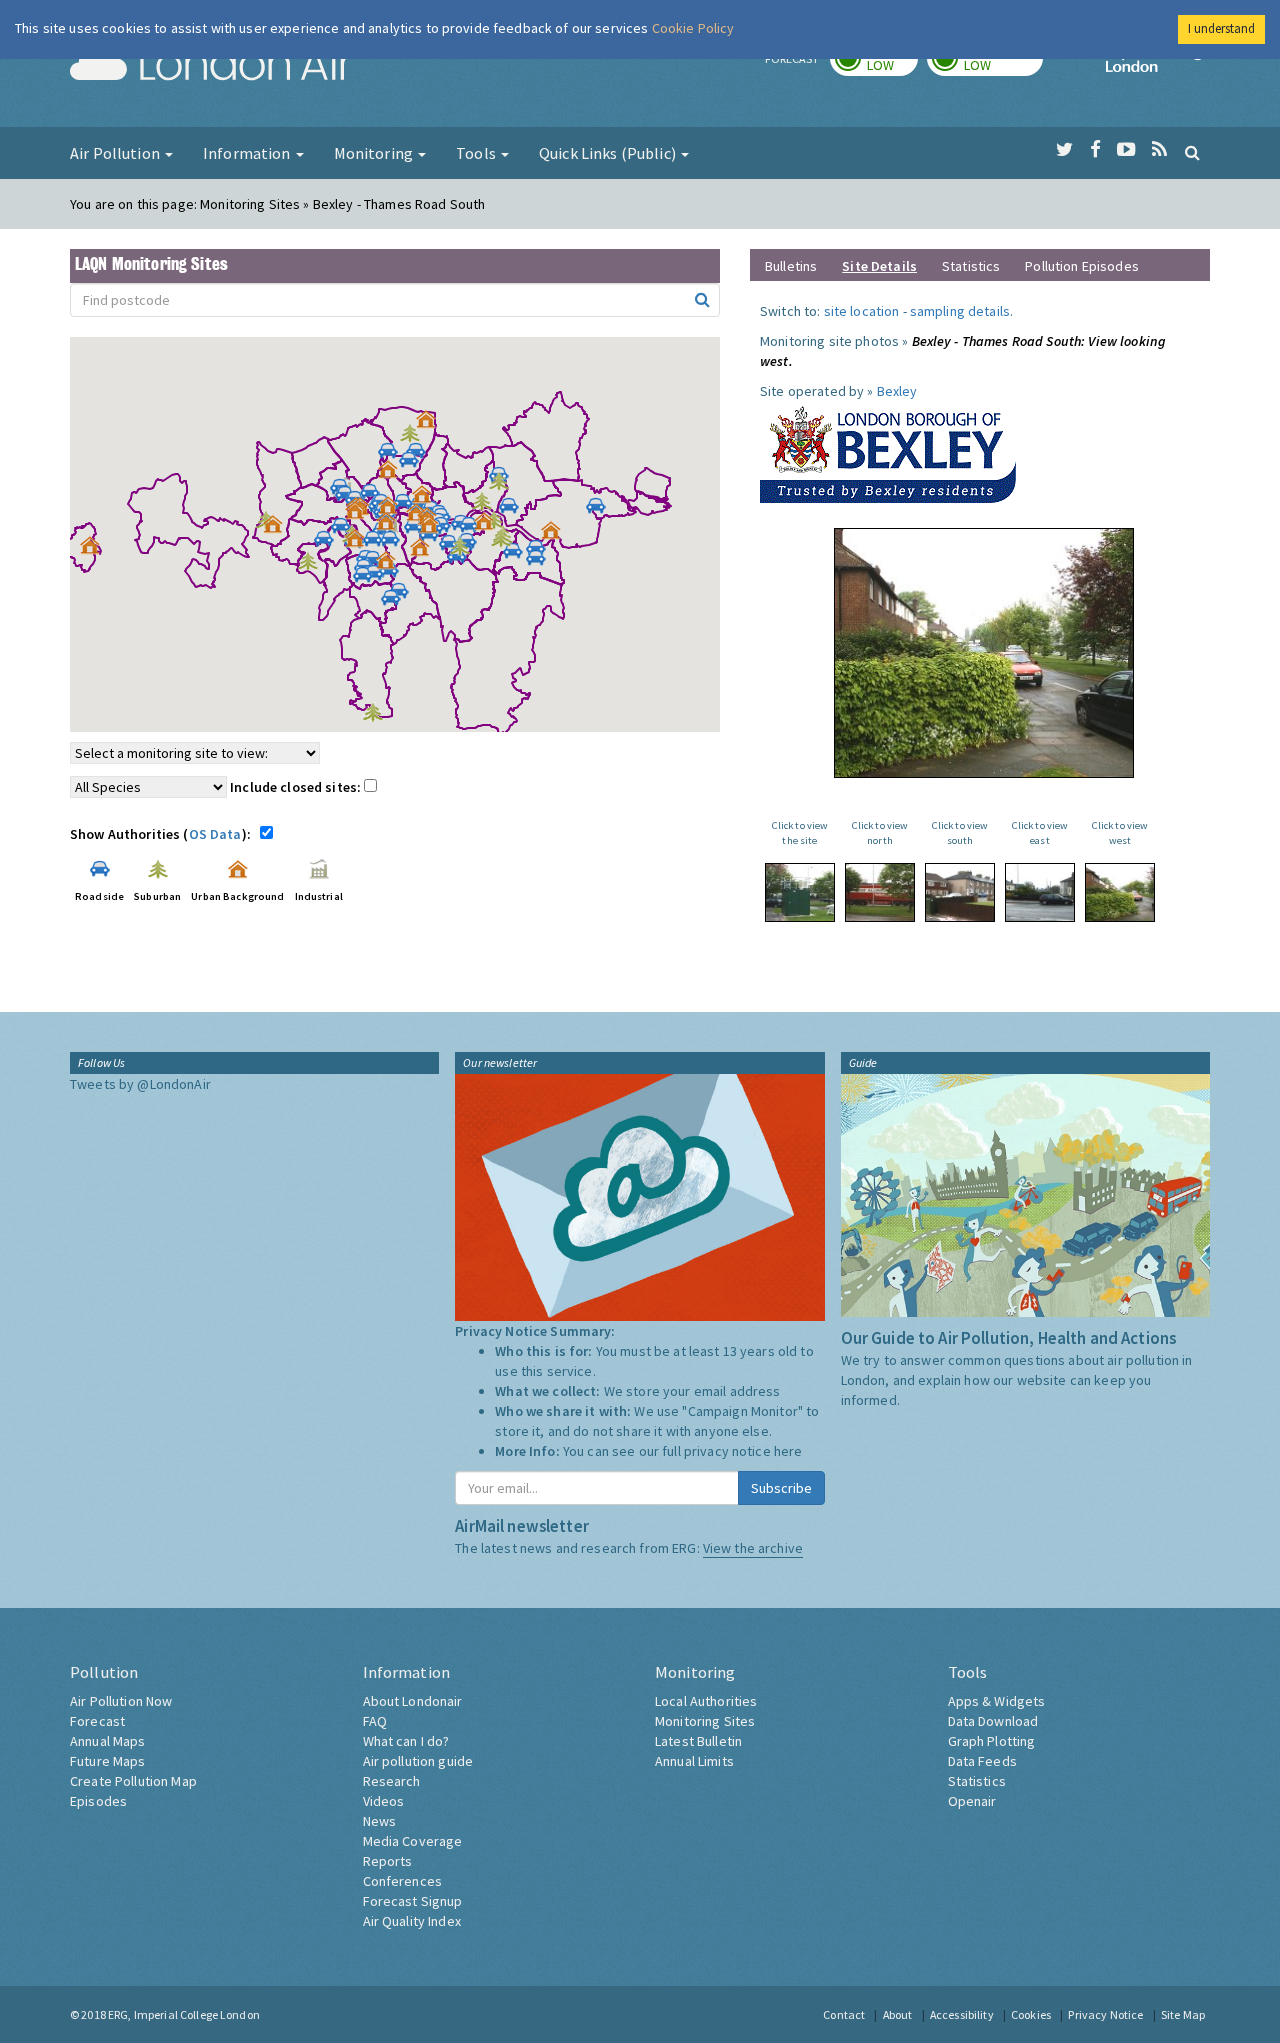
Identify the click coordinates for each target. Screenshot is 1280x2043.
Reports (388, 1861)
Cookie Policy (693, 28)
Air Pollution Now (121, 1701)
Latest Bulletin (698, 1741)
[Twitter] (1064, 150)
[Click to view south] (960, 892)
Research (392, 1781)
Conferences (403, 1881)
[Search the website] (1192, 152)
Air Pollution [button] (116, 153)
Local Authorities (706, 1701)
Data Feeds (982, 1761)
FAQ (375, 1721)
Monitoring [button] (375, 153)
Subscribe (781, 1488)
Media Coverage (413, 1841)
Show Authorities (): (163, 834)
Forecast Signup (413, 1901)
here (788, 1451)
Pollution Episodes (1082, 266)
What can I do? (406, 1741)
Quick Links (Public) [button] (609, 153)
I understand (1221, 28)
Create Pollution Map (133, 1781)
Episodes (98, 1801)
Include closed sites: (297, 787)
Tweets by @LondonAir (140, 1084)
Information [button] (248, 153)
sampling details (960, 311)
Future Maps (108, 1761)
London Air (211, 66)
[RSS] (1159, 150)
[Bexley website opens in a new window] (888, 450)
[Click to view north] (880, 892)
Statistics (971, 266)
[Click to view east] (1040, 892)
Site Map (1183, 2014)
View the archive (753, 1548)
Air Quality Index (412, 1921)
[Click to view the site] (800, 892)
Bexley (897, 391)
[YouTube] (1126, 150)
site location (862, 311)
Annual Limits (694, 1761)
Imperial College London (1158, 66)
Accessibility (962, 2014)
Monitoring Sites (705, 1721)
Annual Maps (108, 1741)
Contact (844, 2014)
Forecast (97, 1721)
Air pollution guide (418, 1761)
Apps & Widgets (997, 1701)
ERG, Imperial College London (184, 2014)
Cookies (1031, 2014)
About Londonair (413, 1701)
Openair (972, 1801)
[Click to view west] (1120, 892)
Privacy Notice (1105, 2014)
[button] (431, 424)
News (380, 1821)
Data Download (993, 1721)
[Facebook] (1095, 150)
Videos (384, 1801)
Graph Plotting (992, 1741)
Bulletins (791, 266)
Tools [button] (477, 153)
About (898, 2014)
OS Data (215, 834)
